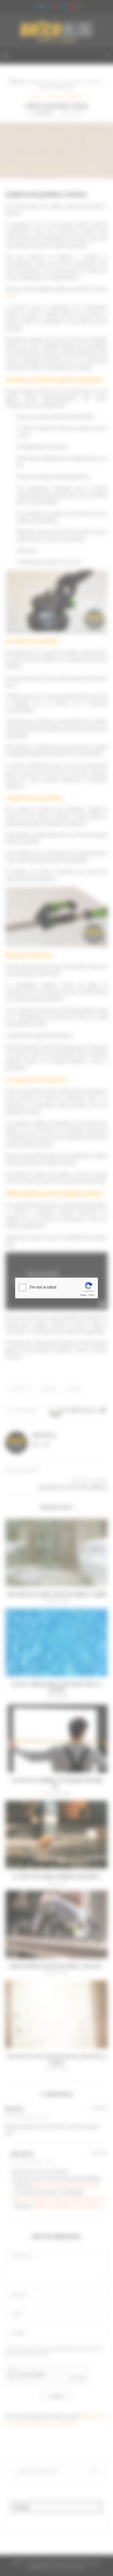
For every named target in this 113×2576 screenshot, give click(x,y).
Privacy (83, 1295)
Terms (91, 1295)
